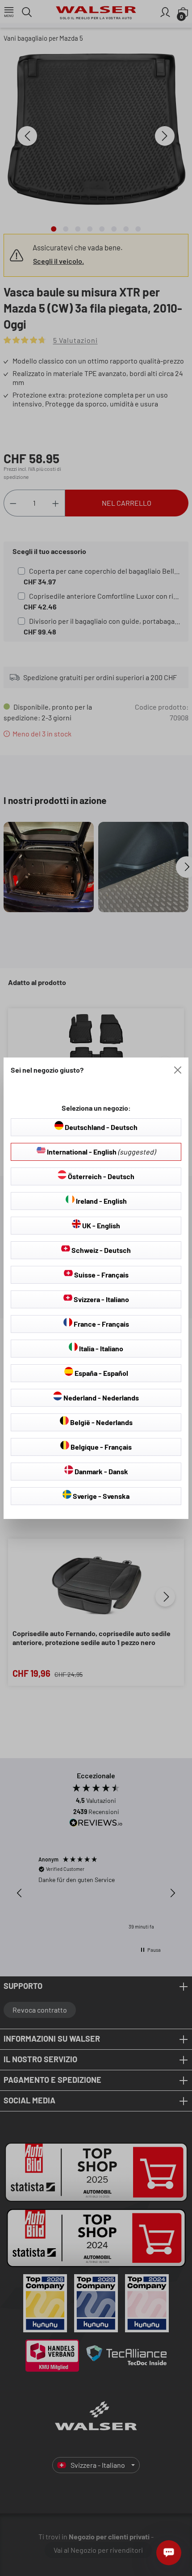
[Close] (178, 1070)
